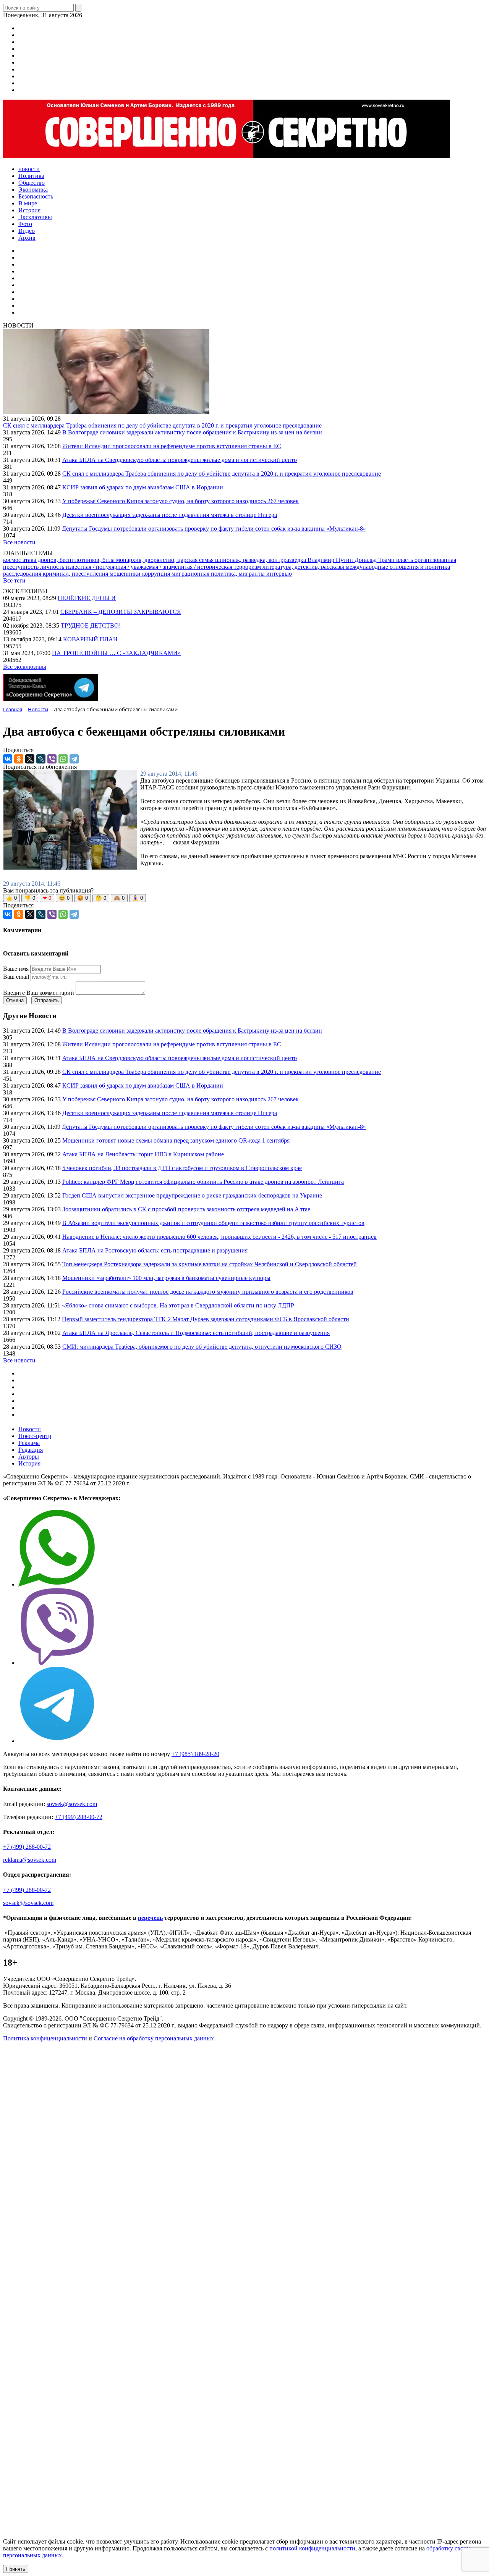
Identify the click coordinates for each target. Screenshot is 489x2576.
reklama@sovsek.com (30, 1860)
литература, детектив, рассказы (304, 567)
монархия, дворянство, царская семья (166, 560)
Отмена (15, 1000)
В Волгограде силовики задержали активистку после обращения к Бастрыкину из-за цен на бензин (192, 432)
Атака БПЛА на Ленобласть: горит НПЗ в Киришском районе (143, 1154)
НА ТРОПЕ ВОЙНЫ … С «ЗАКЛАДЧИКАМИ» (116, 653)
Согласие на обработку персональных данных (154, 2038)
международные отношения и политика (398, 567)
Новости (30, 1429)
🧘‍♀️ (138, 898)
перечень (150, 1918)
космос (13, 560)
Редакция (31, 1450)
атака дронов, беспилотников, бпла (69, 560)
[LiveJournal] (41, 759)
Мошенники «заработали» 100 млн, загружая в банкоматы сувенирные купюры (166, 1278)
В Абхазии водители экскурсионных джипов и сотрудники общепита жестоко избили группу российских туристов (213, 1223)
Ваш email (16, 977)
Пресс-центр (35, 1436)
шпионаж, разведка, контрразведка (261, 560)
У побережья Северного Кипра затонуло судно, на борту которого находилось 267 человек (181, 501)
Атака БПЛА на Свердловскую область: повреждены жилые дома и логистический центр (180, 460)
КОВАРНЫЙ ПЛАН (90, 639)
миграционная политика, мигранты (219, 574)
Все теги (14, 580)
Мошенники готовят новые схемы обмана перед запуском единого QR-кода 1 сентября (176, 1140)
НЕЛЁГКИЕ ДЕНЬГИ (87, 598)
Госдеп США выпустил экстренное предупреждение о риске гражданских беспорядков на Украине (192, 1195)
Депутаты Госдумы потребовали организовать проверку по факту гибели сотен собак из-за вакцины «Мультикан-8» (214, 529)
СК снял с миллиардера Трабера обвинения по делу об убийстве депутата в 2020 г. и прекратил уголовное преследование (162, 425)
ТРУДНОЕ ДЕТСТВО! (91, 625)
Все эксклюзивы (25, 667)
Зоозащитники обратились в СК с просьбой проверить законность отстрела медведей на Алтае (186, 1209)
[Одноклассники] (19, 759)
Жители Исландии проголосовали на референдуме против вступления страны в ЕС (172, 446)
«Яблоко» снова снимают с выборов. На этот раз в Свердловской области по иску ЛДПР (178, 1305)
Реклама (29, 1443)
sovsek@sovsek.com (72, 1804)
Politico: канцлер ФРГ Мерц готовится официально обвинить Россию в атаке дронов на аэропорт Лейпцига (203, 1182)
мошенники (126, 574)
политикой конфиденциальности (312, 2548)
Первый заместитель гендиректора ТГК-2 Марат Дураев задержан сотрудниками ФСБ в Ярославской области (206, 1319)
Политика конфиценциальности (45, 2038)
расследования (23, 574)
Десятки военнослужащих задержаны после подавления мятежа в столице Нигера (170, 515)
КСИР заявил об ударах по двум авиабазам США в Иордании (143, 487)
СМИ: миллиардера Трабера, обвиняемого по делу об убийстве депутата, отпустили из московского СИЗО (202, 1347)
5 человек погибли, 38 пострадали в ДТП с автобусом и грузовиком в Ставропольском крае (182, 1168)
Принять (16, 2569)
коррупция (157, 574)
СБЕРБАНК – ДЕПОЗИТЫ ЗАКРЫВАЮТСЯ (121, 612)
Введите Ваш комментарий (39, 993)
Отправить (47, 1000)
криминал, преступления (76, 574)
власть (405, 560)
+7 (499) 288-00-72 (79, 1817)
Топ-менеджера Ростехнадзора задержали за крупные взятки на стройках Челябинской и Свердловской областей (210, 1264)
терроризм (248, 567)
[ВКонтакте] (8, 759)
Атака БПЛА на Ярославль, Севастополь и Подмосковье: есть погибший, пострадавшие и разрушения (196, 1333)
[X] (30, 759)
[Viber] (52, 759)
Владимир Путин (331, 560)
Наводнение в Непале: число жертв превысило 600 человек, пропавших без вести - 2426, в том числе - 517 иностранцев (219, 1237)
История (29, 1463)
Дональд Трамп (375, 560)
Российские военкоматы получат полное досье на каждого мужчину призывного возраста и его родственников (208, 1292)
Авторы (29, 1457)
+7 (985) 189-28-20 (195, 1754)
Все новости (19, 542)
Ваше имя (16, 969)
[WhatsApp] (63, 759)
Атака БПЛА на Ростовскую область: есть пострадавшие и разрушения (155, 1250)
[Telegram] (74, 759)
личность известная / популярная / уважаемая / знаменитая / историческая (137, 567)
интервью (279, 574)
